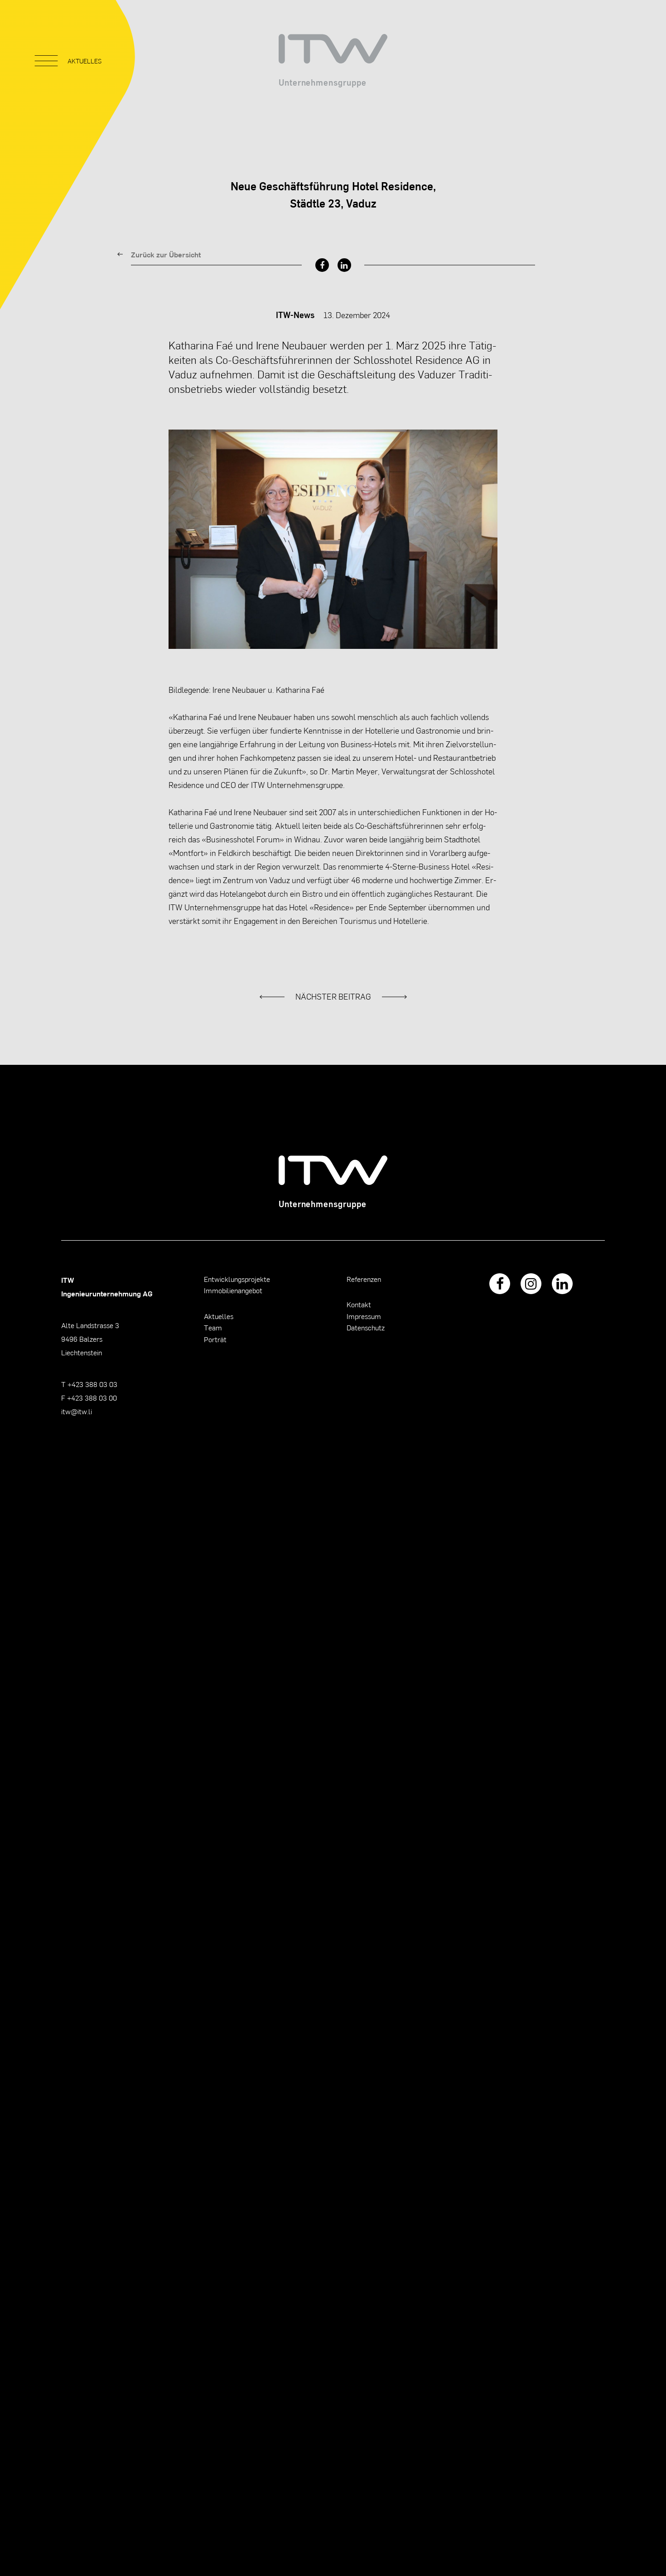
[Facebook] (322, 265)
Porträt (215, 1339)
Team (213, 1327)
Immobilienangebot (233, 1290)
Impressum (364, 1316)
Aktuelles (219, 1316)
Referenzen (364, 1279)
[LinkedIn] (344, 265)
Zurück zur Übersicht (166, 254)
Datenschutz (366, 1327)
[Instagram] (531, 1284)
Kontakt (359, 1304)
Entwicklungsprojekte (237, 1279)
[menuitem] (322, 265)
